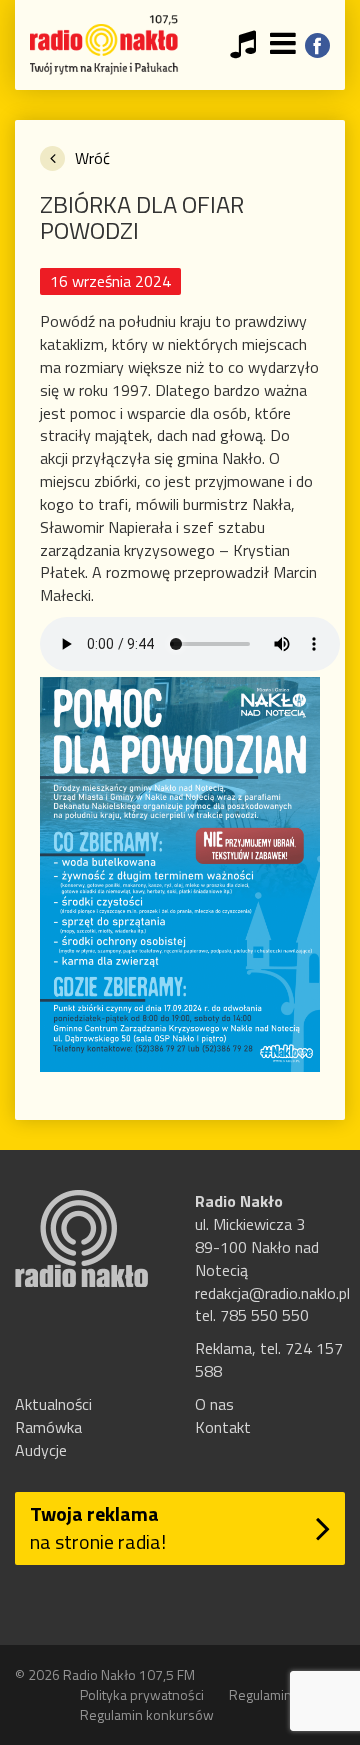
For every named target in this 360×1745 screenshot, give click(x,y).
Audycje (41, 1450)
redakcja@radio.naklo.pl (272, 1293)
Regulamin (260, 1694)
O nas (214, 1404)
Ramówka (48, 1427)
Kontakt (223, 1427)
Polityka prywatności (142, 1694)
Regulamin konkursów (147, 1714)
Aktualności (53, 1404)
